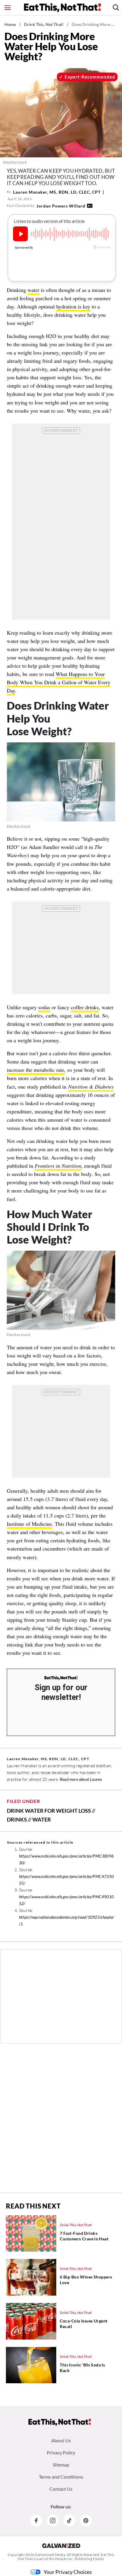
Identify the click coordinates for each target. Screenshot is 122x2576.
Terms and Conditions (61, 2477)
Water (42, 1819)
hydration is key (73, 306)
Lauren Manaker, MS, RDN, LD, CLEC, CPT (57, 192)
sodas (44, 1007)
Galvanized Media (50, 2555)
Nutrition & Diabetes (91, 1087)
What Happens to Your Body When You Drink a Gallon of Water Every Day (59, 682)
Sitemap (61, 2465)
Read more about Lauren (81, 1779)
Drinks (17, 1819)
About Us (61, 2440)
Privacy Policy (61, 2452)
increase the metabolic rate (36, 1070)
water (33, 290)
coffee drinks (85, 1007)
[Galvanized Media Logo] (61, 2546)
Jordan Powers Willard (61, 206)
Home (10, 24)
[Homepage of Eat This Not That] (60, 2422)
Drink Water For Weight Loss (49, 1811)
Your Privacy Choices (68, 2572)
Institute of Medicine (29, 1524)
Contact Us (61, 2489)
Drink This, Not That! (44, 24)
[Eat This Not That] (61, 1678)
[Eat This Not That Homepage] (62, 8)
